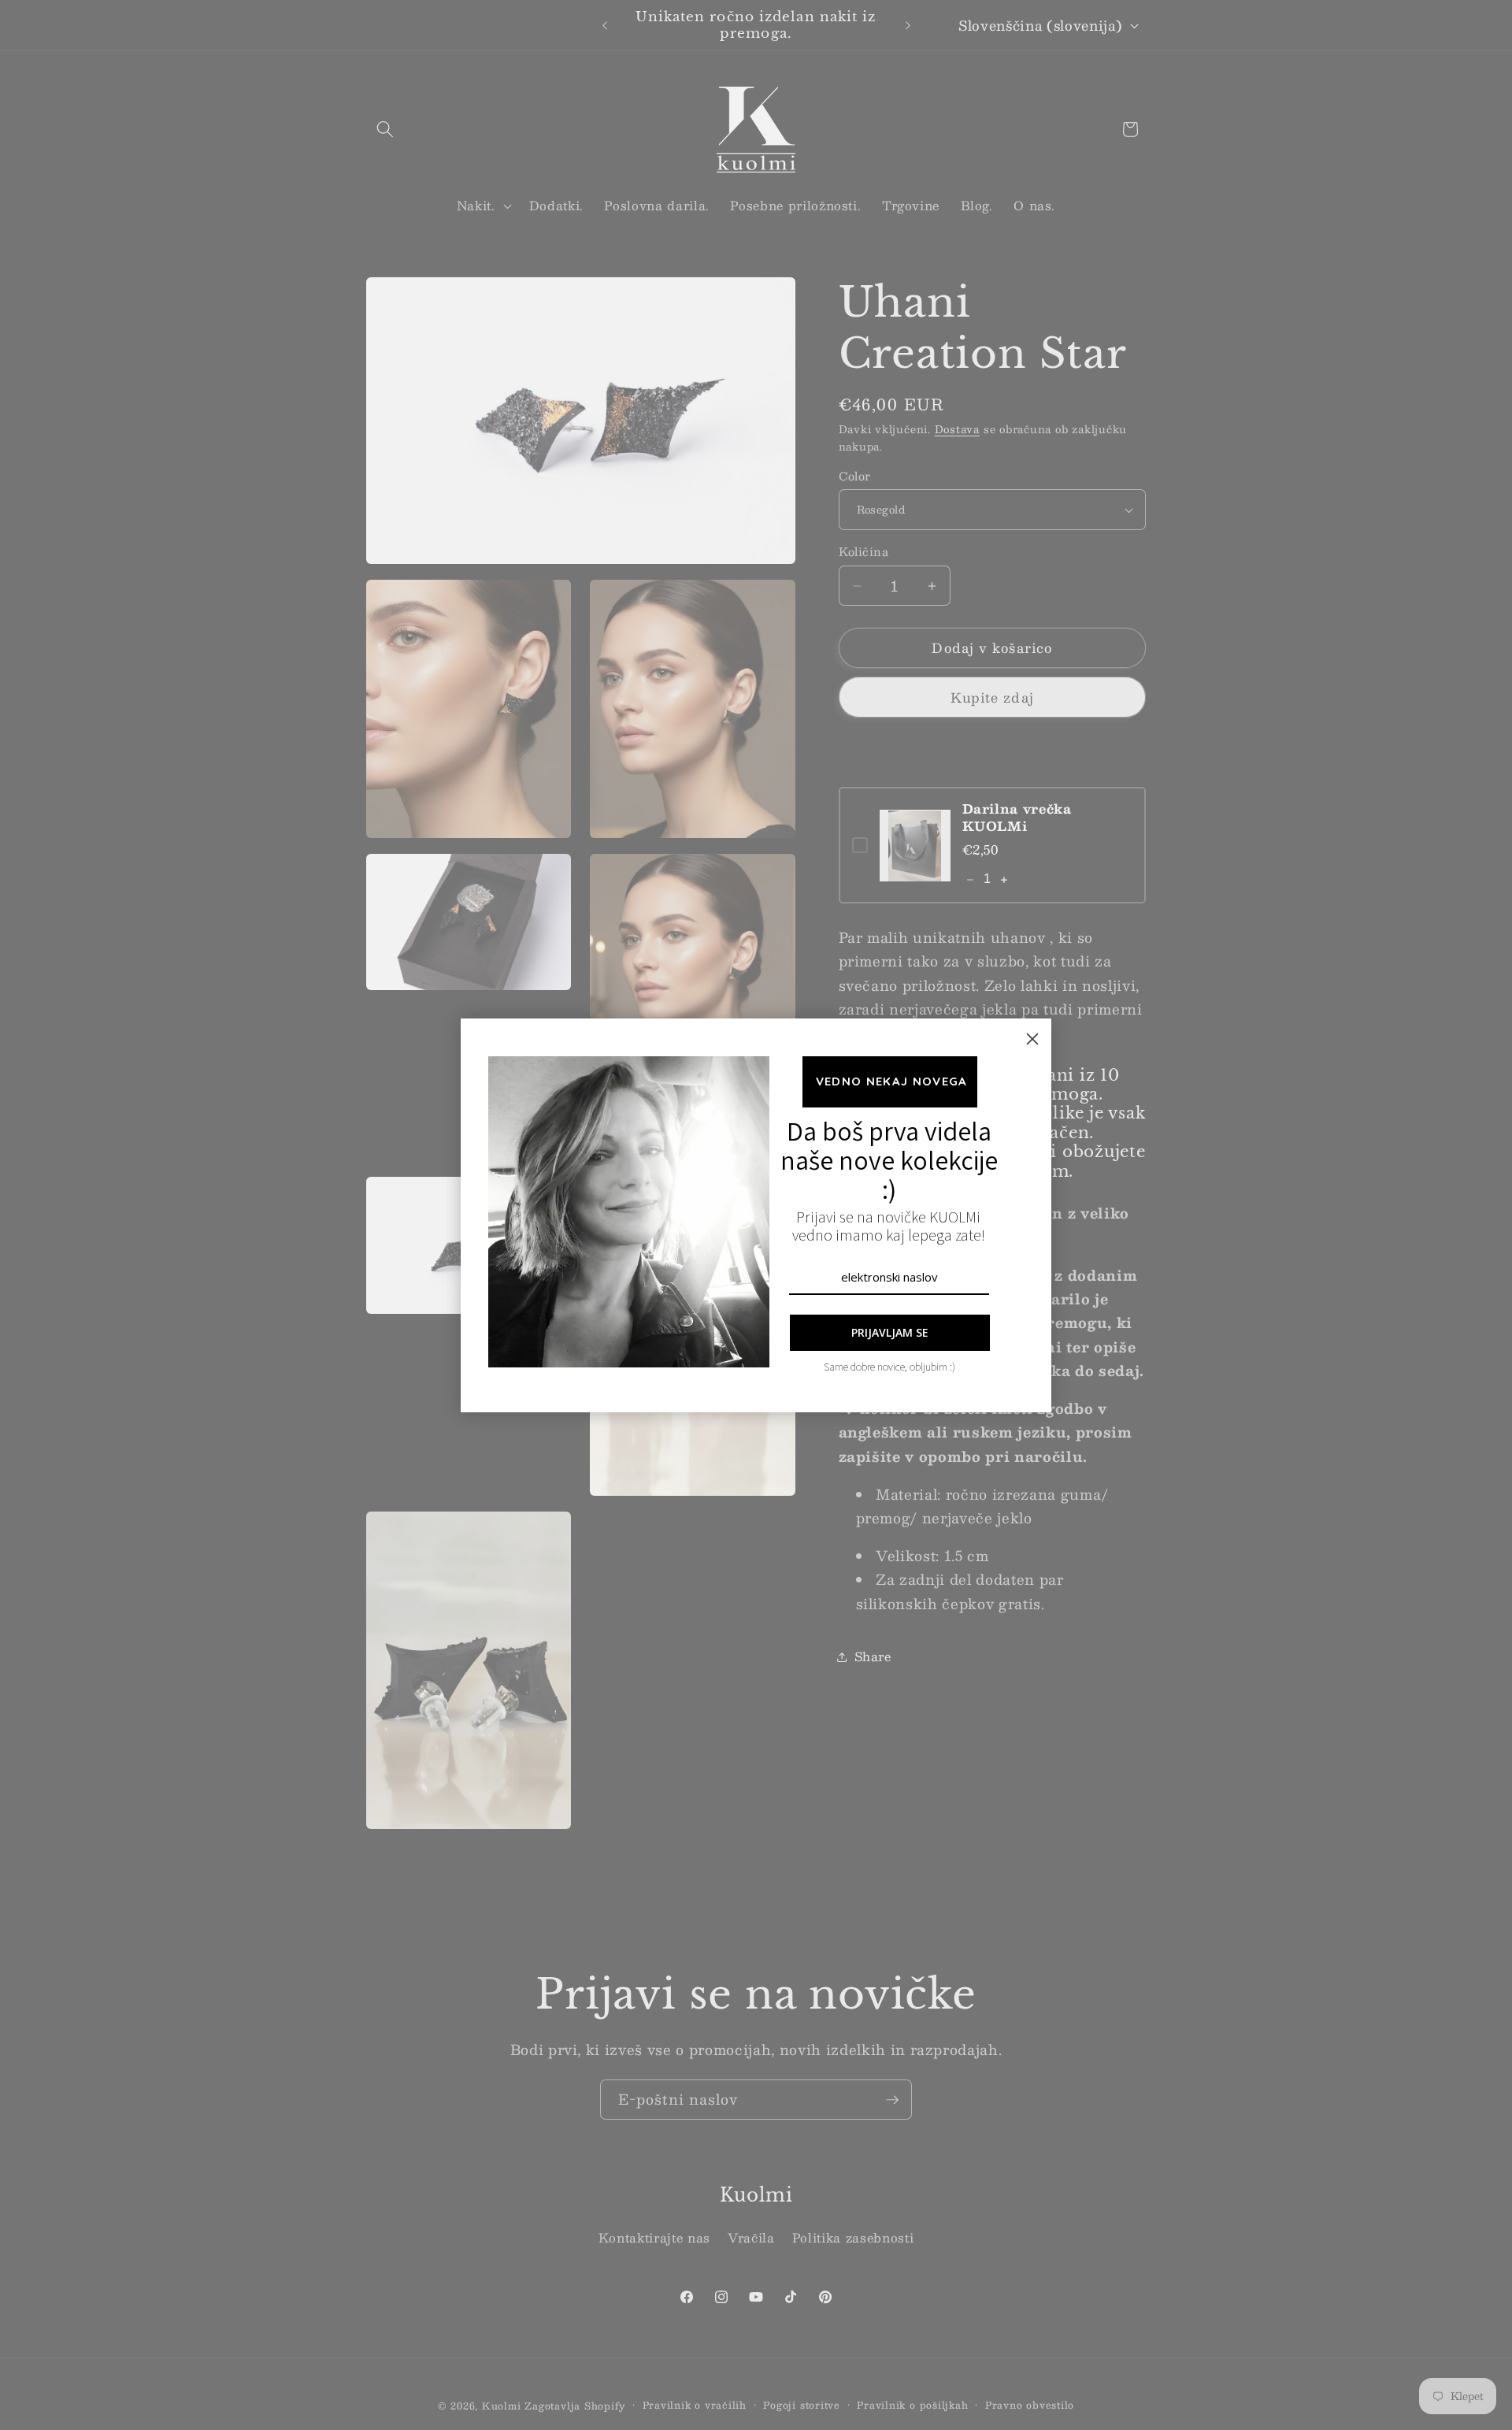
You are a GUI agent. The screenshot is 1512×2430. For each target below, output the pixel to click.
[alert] (756, 1215)
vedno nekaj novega (889, 1081)
